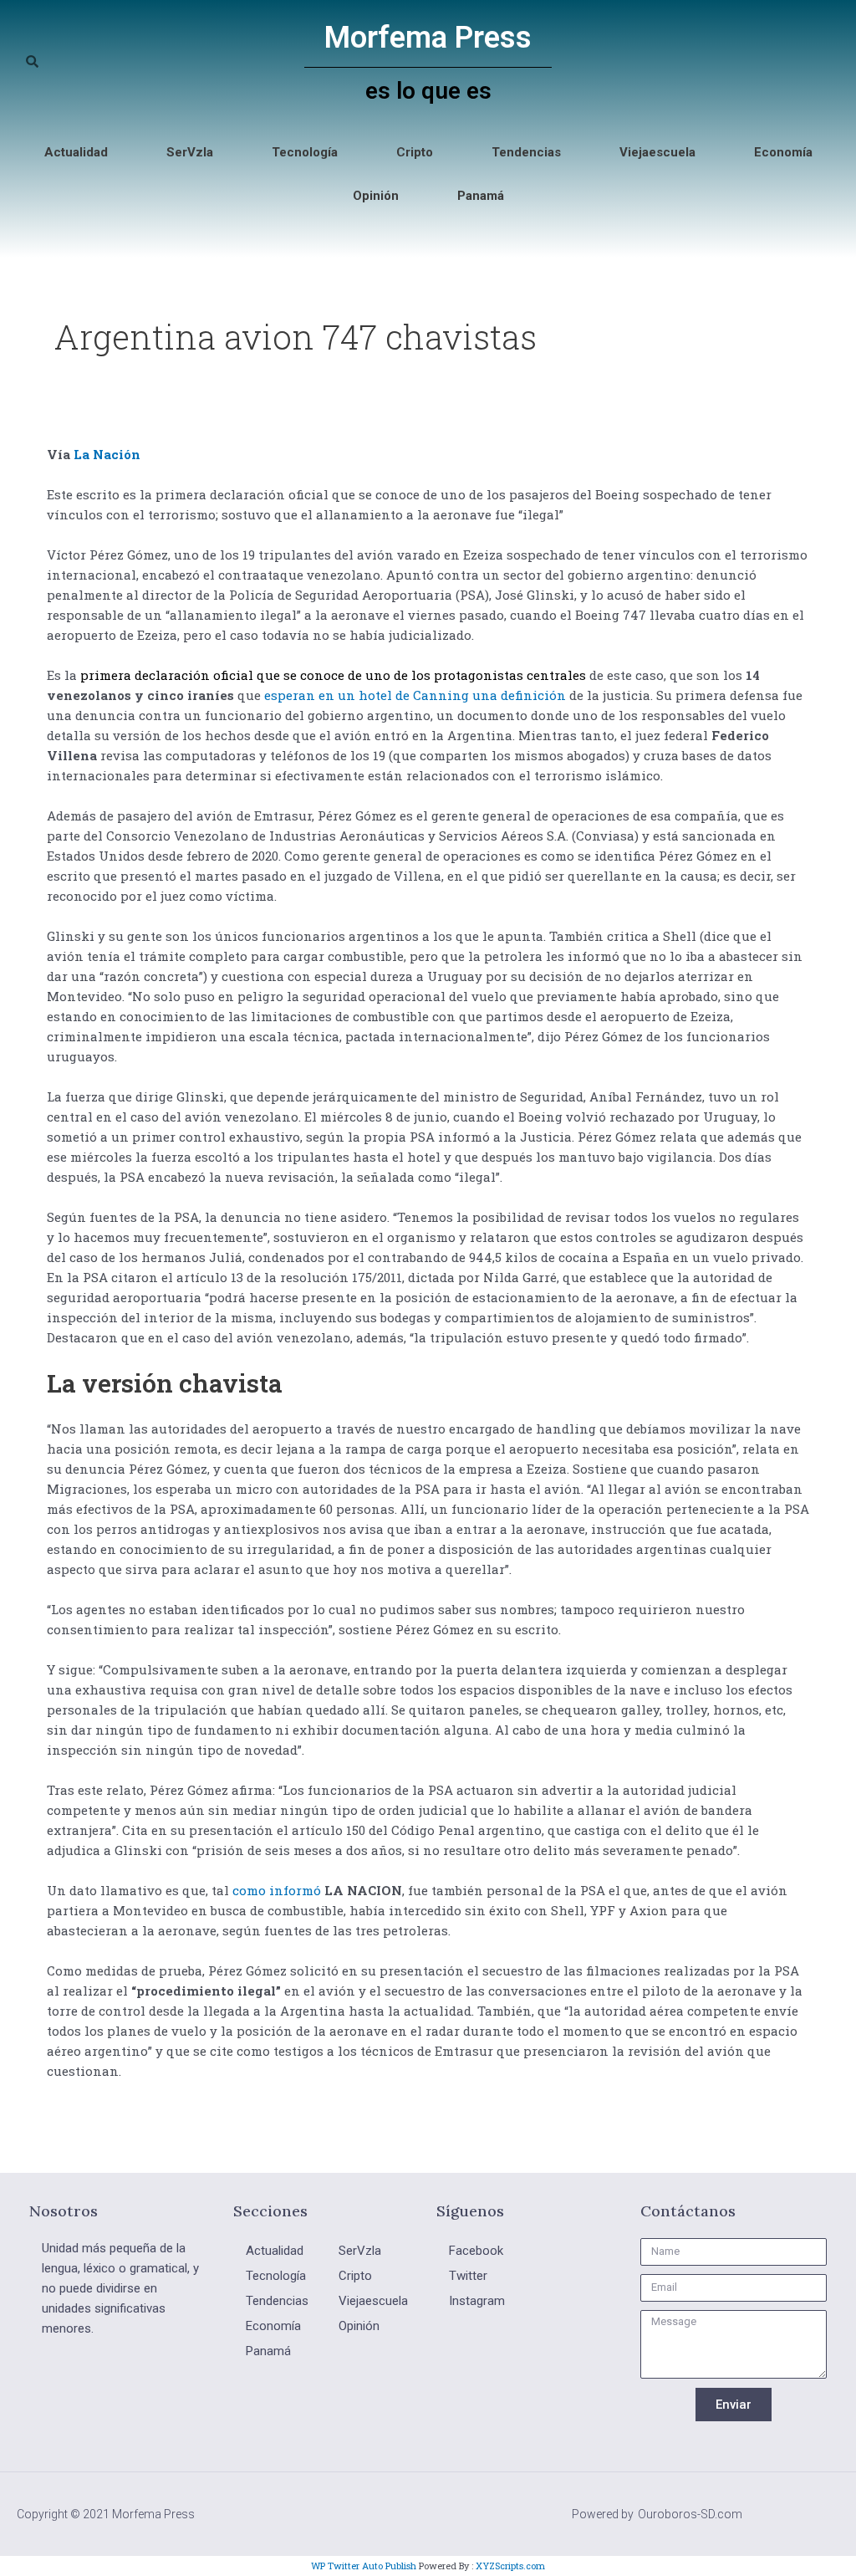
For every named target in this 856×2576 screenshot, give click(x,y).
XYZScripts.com (510, 2566)
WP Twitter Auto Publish (364, 2566)
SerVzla (190, 152)
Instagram (477, 2301)
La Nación (105, 454)
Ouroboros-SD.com (690, 2514)
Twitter (468, 2276)
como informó (277, 1890)
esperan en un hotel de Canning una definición (415, 695)
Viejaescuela (657, 152)
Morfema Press (428, 38)
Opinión (376, 196)
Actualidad (76, 152)
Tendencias (526, 152)
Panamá (481, 196)
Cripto (415, 152)
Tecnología (305, 152)
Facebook (476, 2251)
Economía (783, 152)
